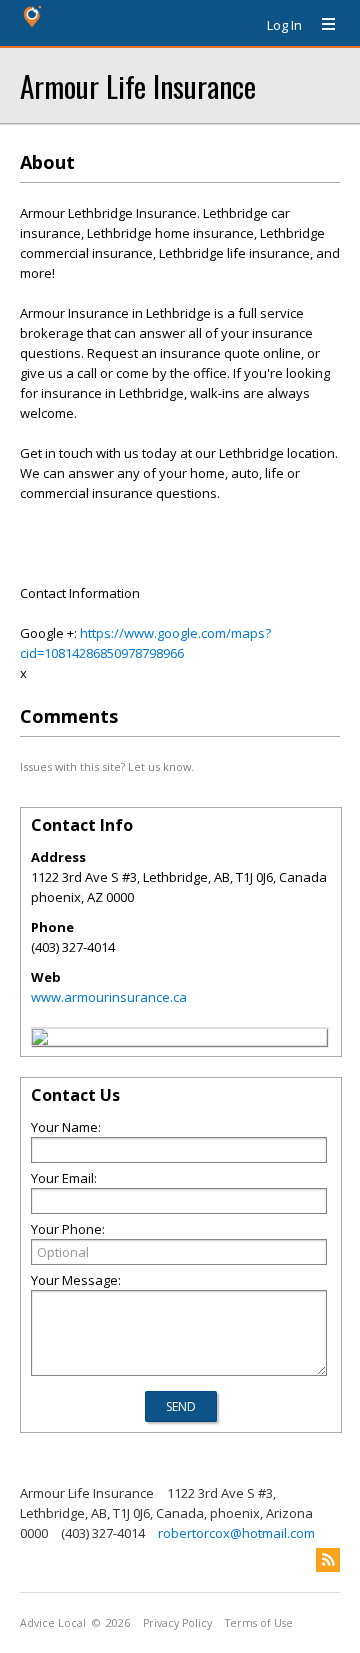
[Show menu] (321, 25)
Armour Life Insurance (138, 85)
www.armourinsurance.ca (109, 997)
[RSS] (328, 1560)
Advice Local (53, 1623)
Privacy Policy (177, 1623)
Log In (284, 25)
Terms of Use (259, 1623)
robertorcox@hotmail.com (236, 1533)
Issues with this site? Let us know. (107, 766)
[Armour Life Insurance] (40, 1040)
